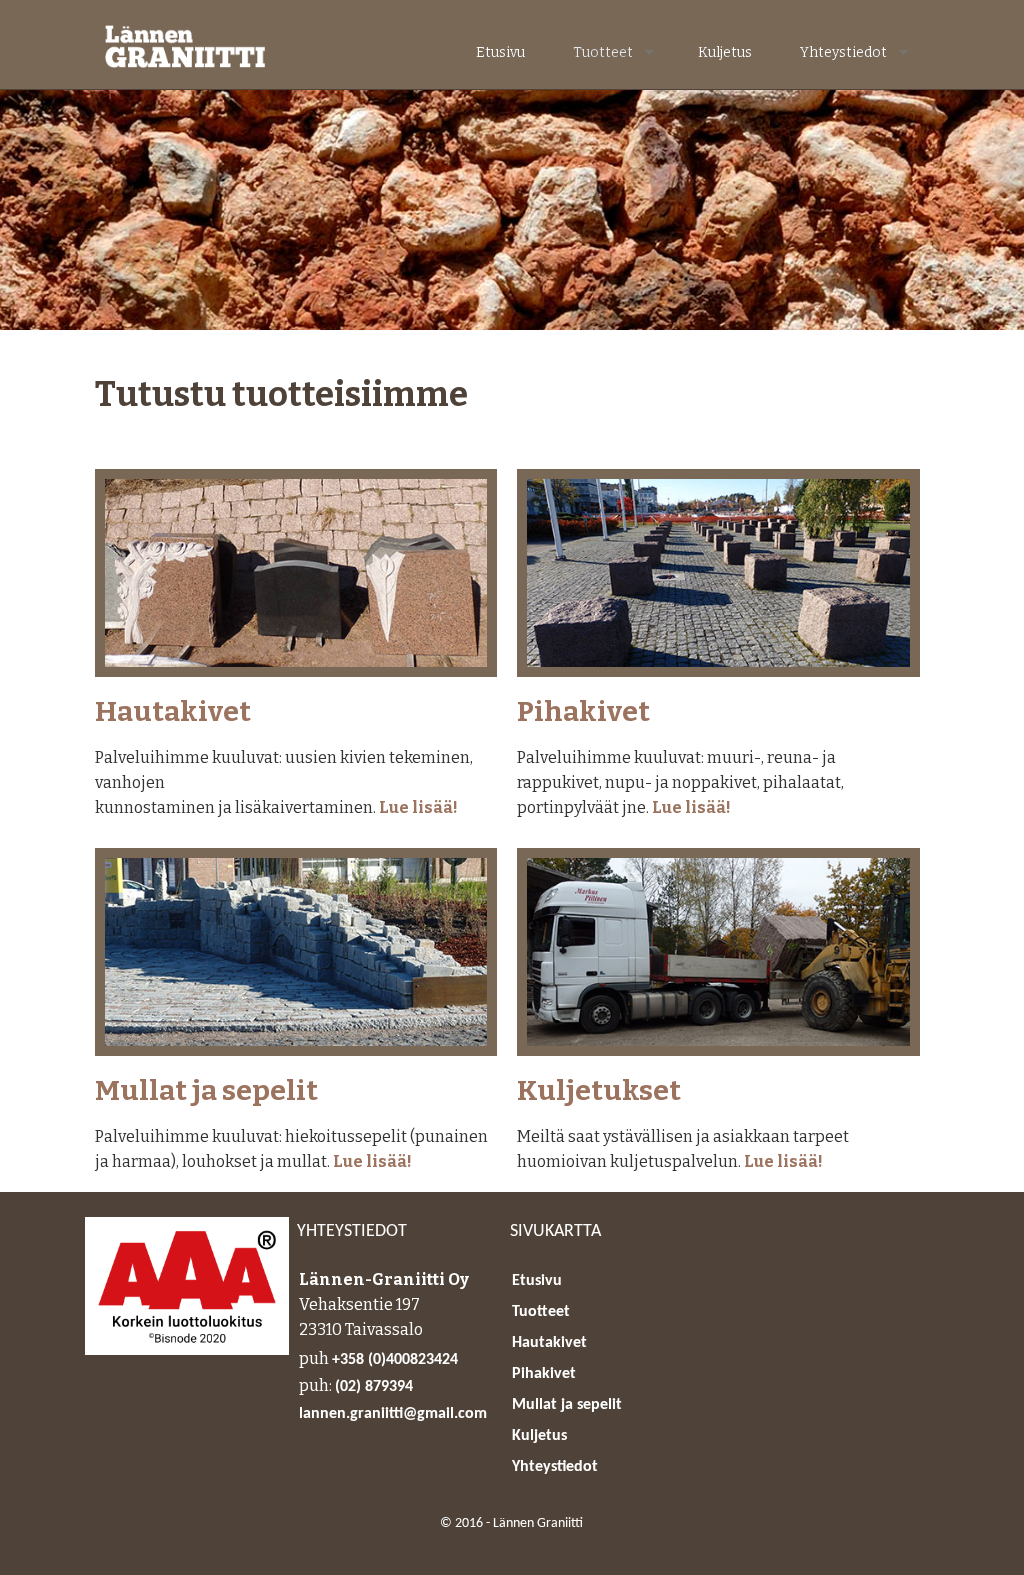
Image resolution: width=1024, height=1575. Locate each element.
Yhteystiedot (836, 53)
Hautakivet (173, 712)
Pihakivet (583, 712)
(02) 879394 (374, 1387)
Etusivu (500, 52)
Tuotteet (596, 53)
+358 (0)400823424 (395, 1360)
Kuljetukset (599, 1091)
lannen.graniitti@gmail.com (393, 1414)
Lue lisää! (418, 807)
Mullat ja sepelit (206, 1091)
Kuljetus (725, 52)
